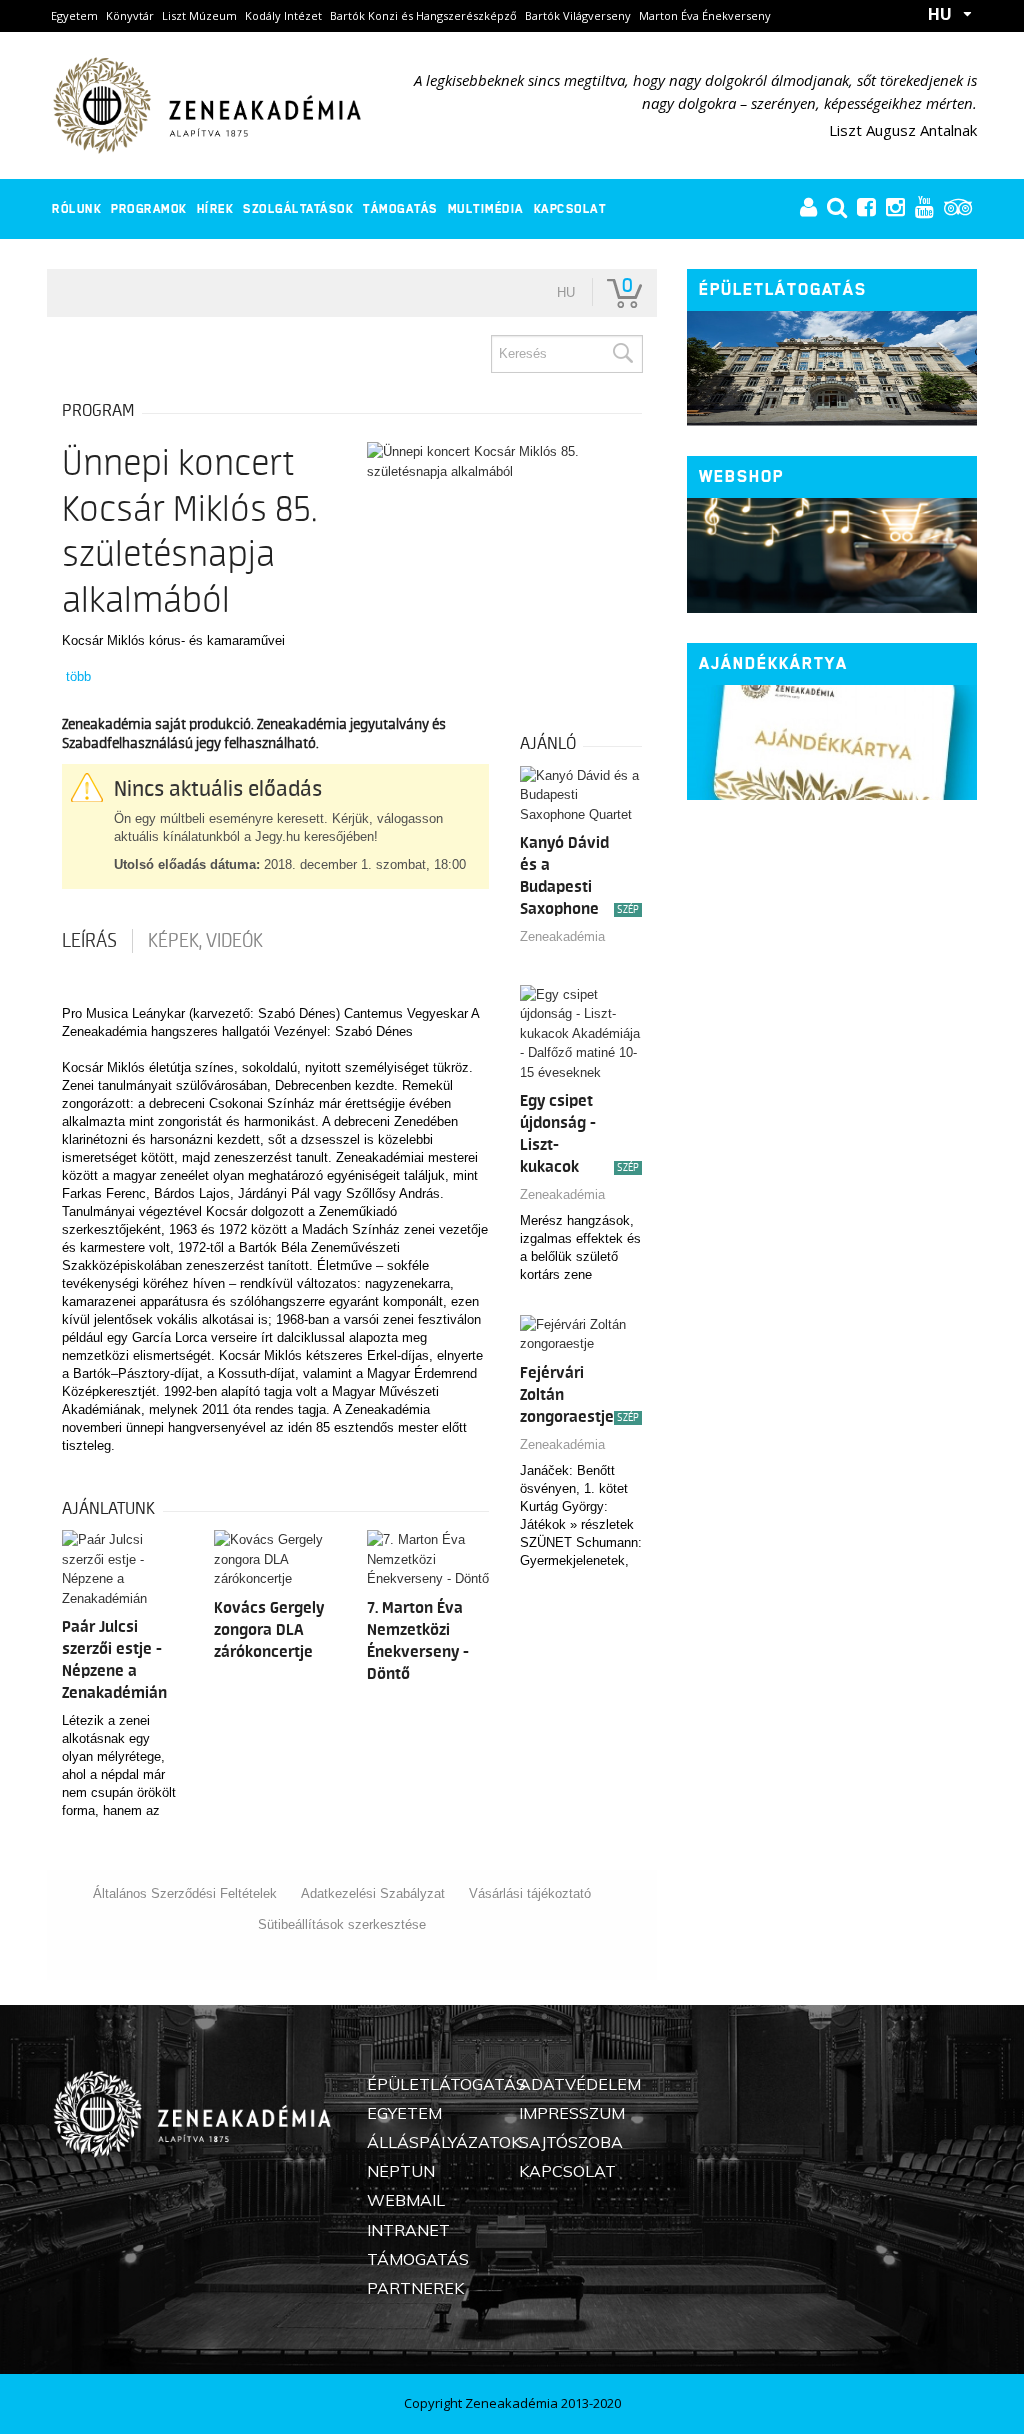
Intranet (408, 2230)
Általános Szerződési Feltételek (185, 1893)
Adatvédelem (580, 2084)
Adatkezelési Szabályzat (373, 1893)
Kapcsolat (570, 209)
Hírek (215, 209)
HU (940, 14)
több (78, 676)
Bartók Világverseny (578, 15)
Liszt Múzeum (199, 15)
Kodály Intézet (283, 15)
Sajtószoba (571, 2142)
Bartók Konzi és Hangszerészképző (423, 15)
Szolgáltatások (298, 209)
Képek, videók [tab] (205, 941)
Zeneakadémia (562, 936)
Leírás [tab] (89, 941)
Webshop (741, 476)
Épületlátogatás (783, 289)
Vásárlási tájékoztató (530, 1893)
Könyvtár (130, 15)
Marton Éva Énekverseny (705, 15)
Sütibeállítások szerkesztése (342, 1924)
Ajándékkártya (773, 663)
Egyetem (74, 15)
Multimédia (486, 209)
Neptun (401, 2171)
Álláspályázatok (444, 2142)
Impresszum (572, 2113)
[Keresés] (622, 354)
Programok (149, 209)
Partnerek (415, 2288)
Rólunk (76, 209)
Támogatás (400, 209)
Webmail (406, 2200)
